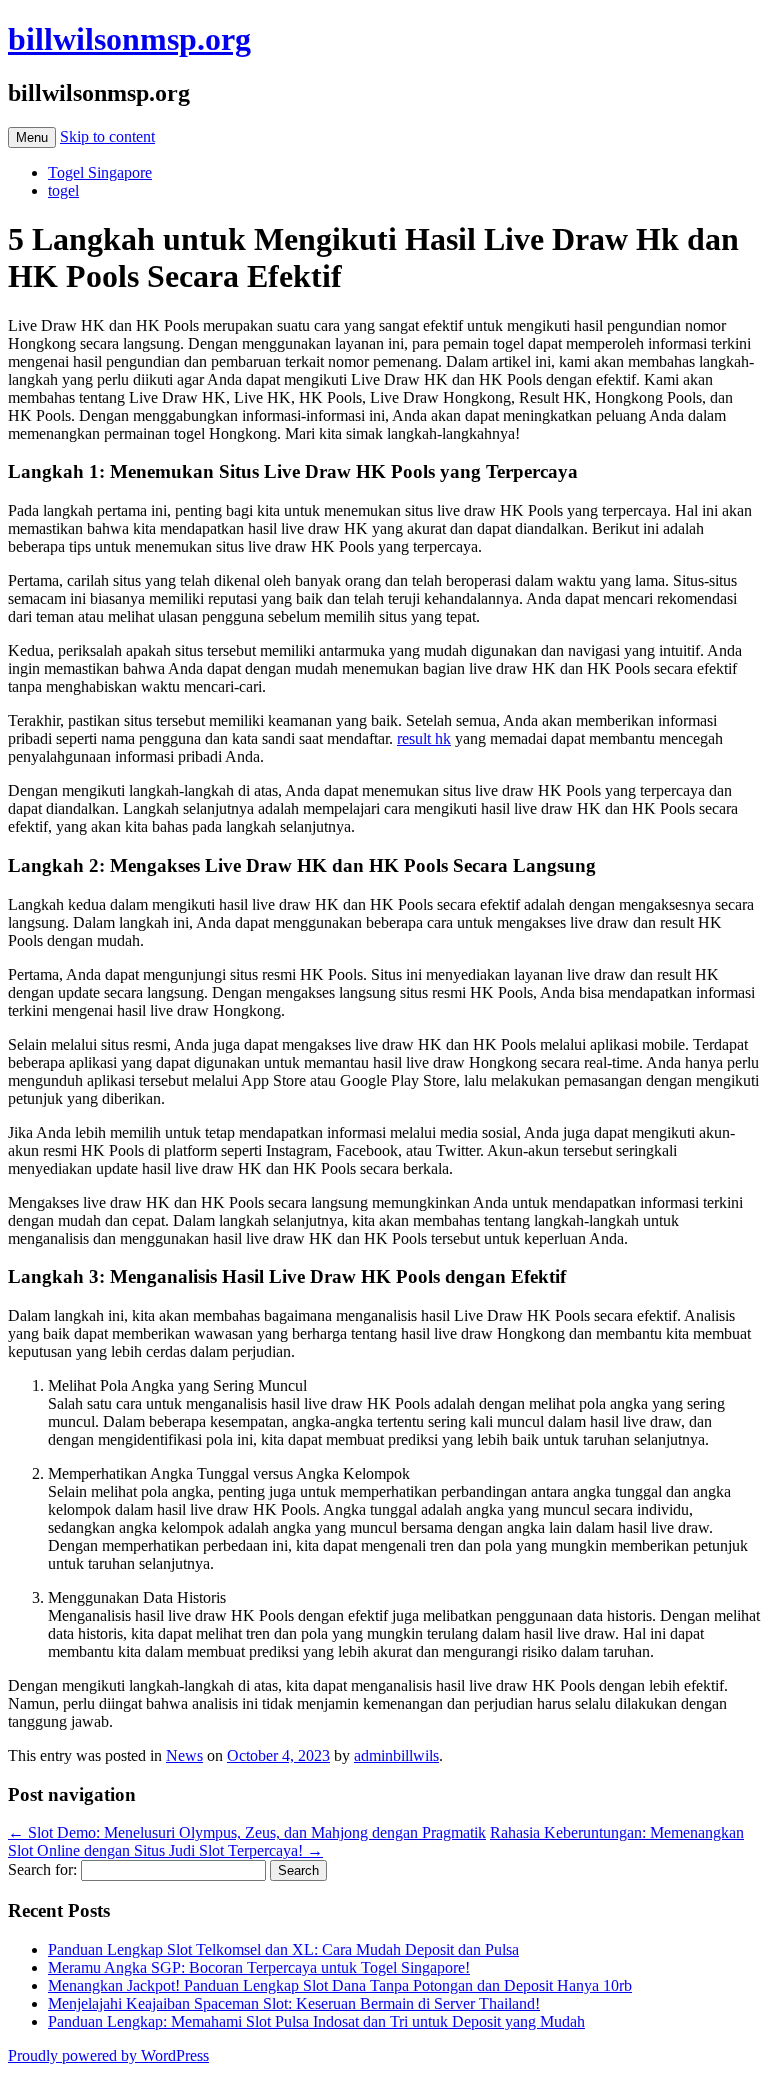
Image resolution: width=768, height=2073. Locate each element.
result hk (424, 738)
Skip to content (107, 136)
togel (63, 190)
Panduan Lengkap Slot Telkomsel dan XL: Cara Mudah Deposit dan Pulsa (283, 1949)
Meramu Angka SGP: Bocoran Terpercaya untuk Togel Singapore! (259, 1967)
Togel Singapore (100, 172)
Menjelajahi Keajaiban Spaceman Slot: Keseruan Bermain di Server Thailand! (294, 2003)
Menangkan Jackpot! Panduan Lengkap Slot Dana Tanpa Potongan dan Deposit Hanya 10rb (340, 1985)
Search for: (42, 1869)
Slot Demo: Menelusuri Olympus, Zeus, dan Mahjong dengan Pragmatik (247, 1832)
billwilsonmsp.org (129, 39)
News (184, 1755)
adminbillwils (396, 1755)
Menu (32, 137)
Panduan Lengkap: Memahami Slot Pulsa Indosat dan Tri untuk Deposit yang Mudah (316, 2021)
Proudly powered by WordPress (108, 2055)
